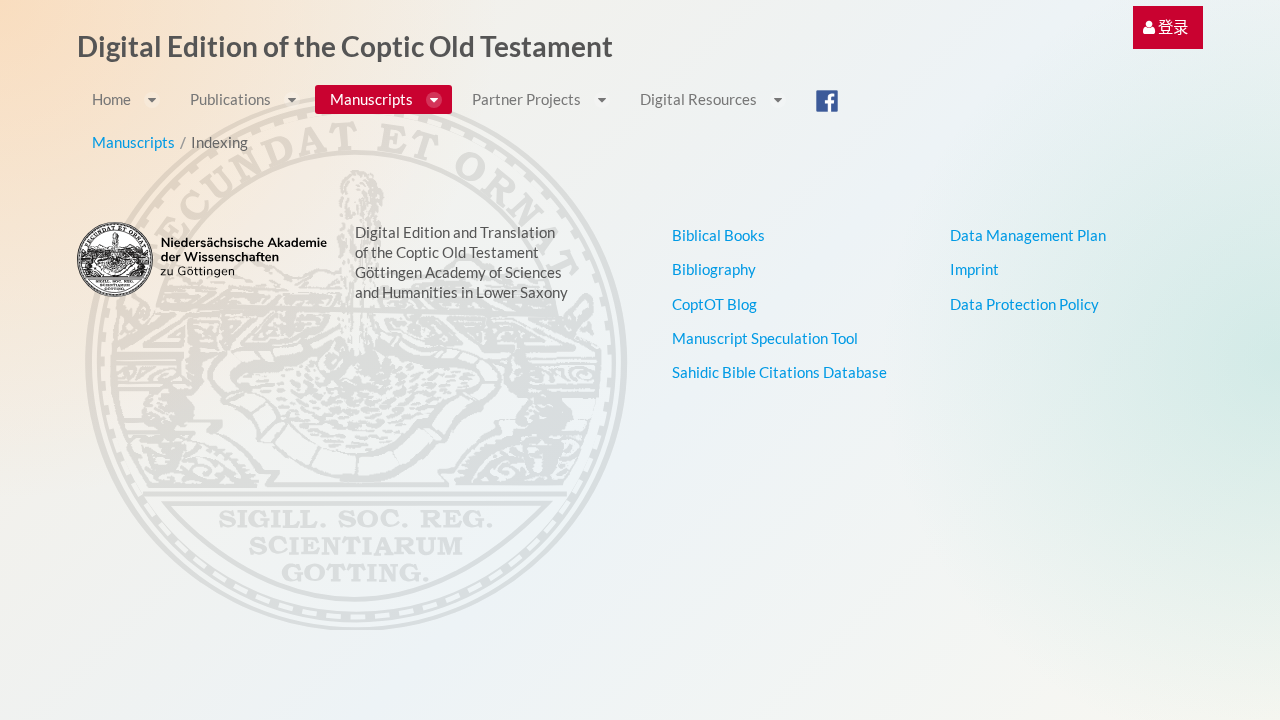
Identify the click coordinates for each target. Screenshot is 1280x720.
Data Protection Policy (1024, 304)
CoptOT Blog (714, 304)
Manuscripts (133, 142)
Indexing (219, 142)
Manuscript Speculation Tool (765, 338)
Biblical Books (718, 235)
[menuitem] (1165, 27)
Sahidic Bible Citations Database (779, 372)
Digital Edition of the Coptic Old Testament (345, 46)
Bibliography (714, 269)
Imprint (974, 269)
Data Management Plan (1028, 235)
